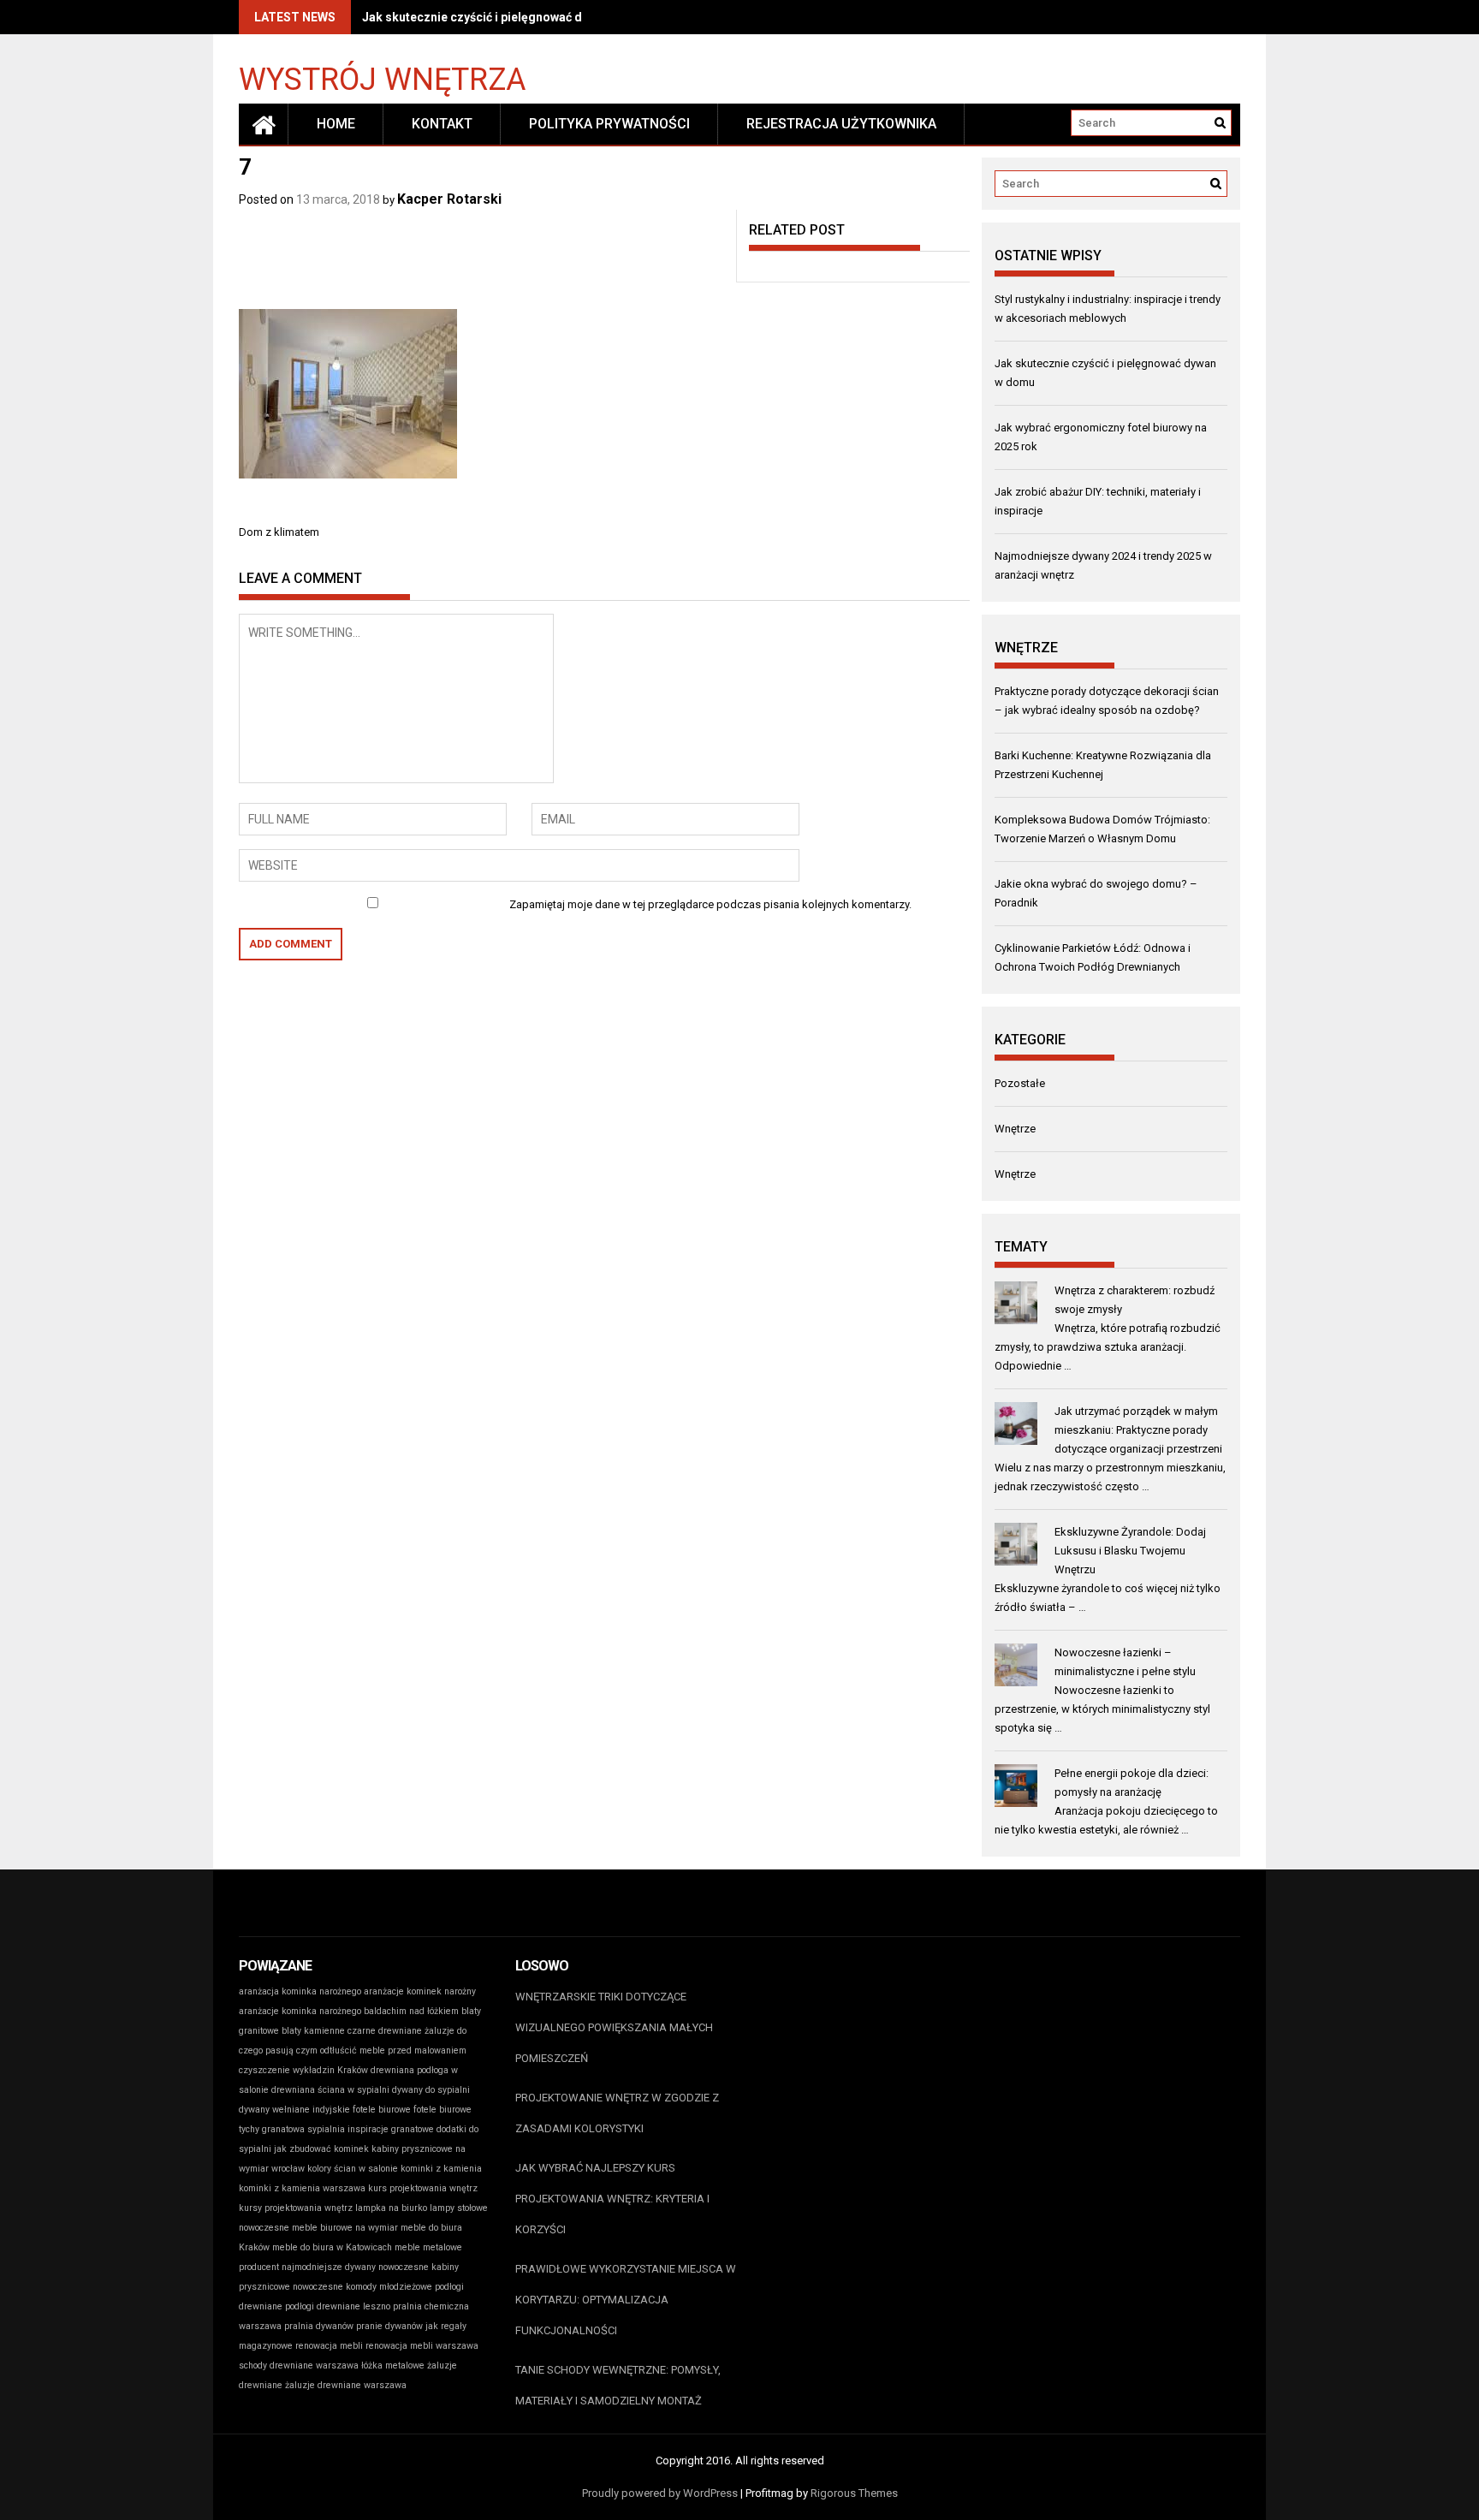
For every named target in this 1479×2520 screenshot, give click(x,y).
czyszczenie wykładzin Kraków (303, 2070)
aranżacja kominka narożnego (300, 1991)
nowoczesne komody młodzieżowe (362, 2287)
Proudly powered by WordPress (660, 2493)
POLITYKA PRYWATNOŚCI (609, 124)
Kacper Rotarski (449, 199)
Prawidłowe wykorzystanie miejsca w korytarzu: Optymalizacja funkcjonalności (626, 2300)
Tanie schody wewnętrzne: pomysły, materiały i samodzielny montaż (618, 2385)
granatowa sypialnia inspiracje (325, 2129)
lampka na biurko (391, 2208)
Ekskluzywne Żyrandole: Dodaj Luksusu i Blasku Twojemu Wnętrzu (1130, 1551)
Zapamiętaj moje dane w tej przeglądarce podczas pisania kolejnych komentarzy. (710, 904)
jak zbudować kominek (321, 2149)
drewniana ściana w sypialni (330, 2090)
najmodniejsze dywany (329, 2267)
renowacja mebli (329, 2346)
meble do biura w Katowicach (332, 2247)
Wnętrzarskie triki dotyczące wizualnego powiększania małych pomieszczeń (614, 2027)
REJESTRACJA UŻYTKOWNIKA (841, 124)
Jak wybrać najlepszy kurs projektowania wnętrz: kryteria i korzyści (612, 2199)
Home (336, 124)
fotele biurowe (382, 2110)
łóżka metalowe (393, 2365)
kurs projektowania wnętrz (423, 2188)
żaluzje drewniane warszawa (346, 2385)
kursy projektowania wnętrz (296, 2208)
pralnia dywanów (319, 2326)
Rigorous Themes (854, 2493)
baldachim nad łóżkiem (411, 2011)
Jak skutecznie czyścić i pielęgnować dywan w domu (510, 17)
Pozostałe (1020, 1083)
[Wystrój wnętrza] (264, 124)
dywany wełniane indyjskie (294, 2110)
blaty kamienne (313, 2031)
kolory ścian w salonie (353, 2169)
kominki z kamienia (441, 2169)
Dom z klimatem (279, 532)
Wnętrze (1015, 1129)
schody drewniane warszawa (299, 2365)
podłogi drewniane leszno (338, 2306)
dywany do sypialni (431, 2090)
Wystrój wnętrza (382, 78)
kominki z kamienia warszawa (302, 2188)
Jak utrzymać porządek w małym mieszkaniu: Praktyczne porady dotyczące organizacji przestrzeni (1138, 1430)
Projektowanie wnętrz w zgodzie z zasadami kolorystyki (617, 2113)
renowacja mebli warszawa (422, 2346)
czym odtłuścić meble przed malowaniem (381, 2050)
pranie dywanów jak (397, 2326)
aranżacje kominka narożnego (300, 2011)
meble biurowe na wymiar (345, 2228)
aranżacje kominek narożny (420, 1991)
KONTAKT (442, 124)
